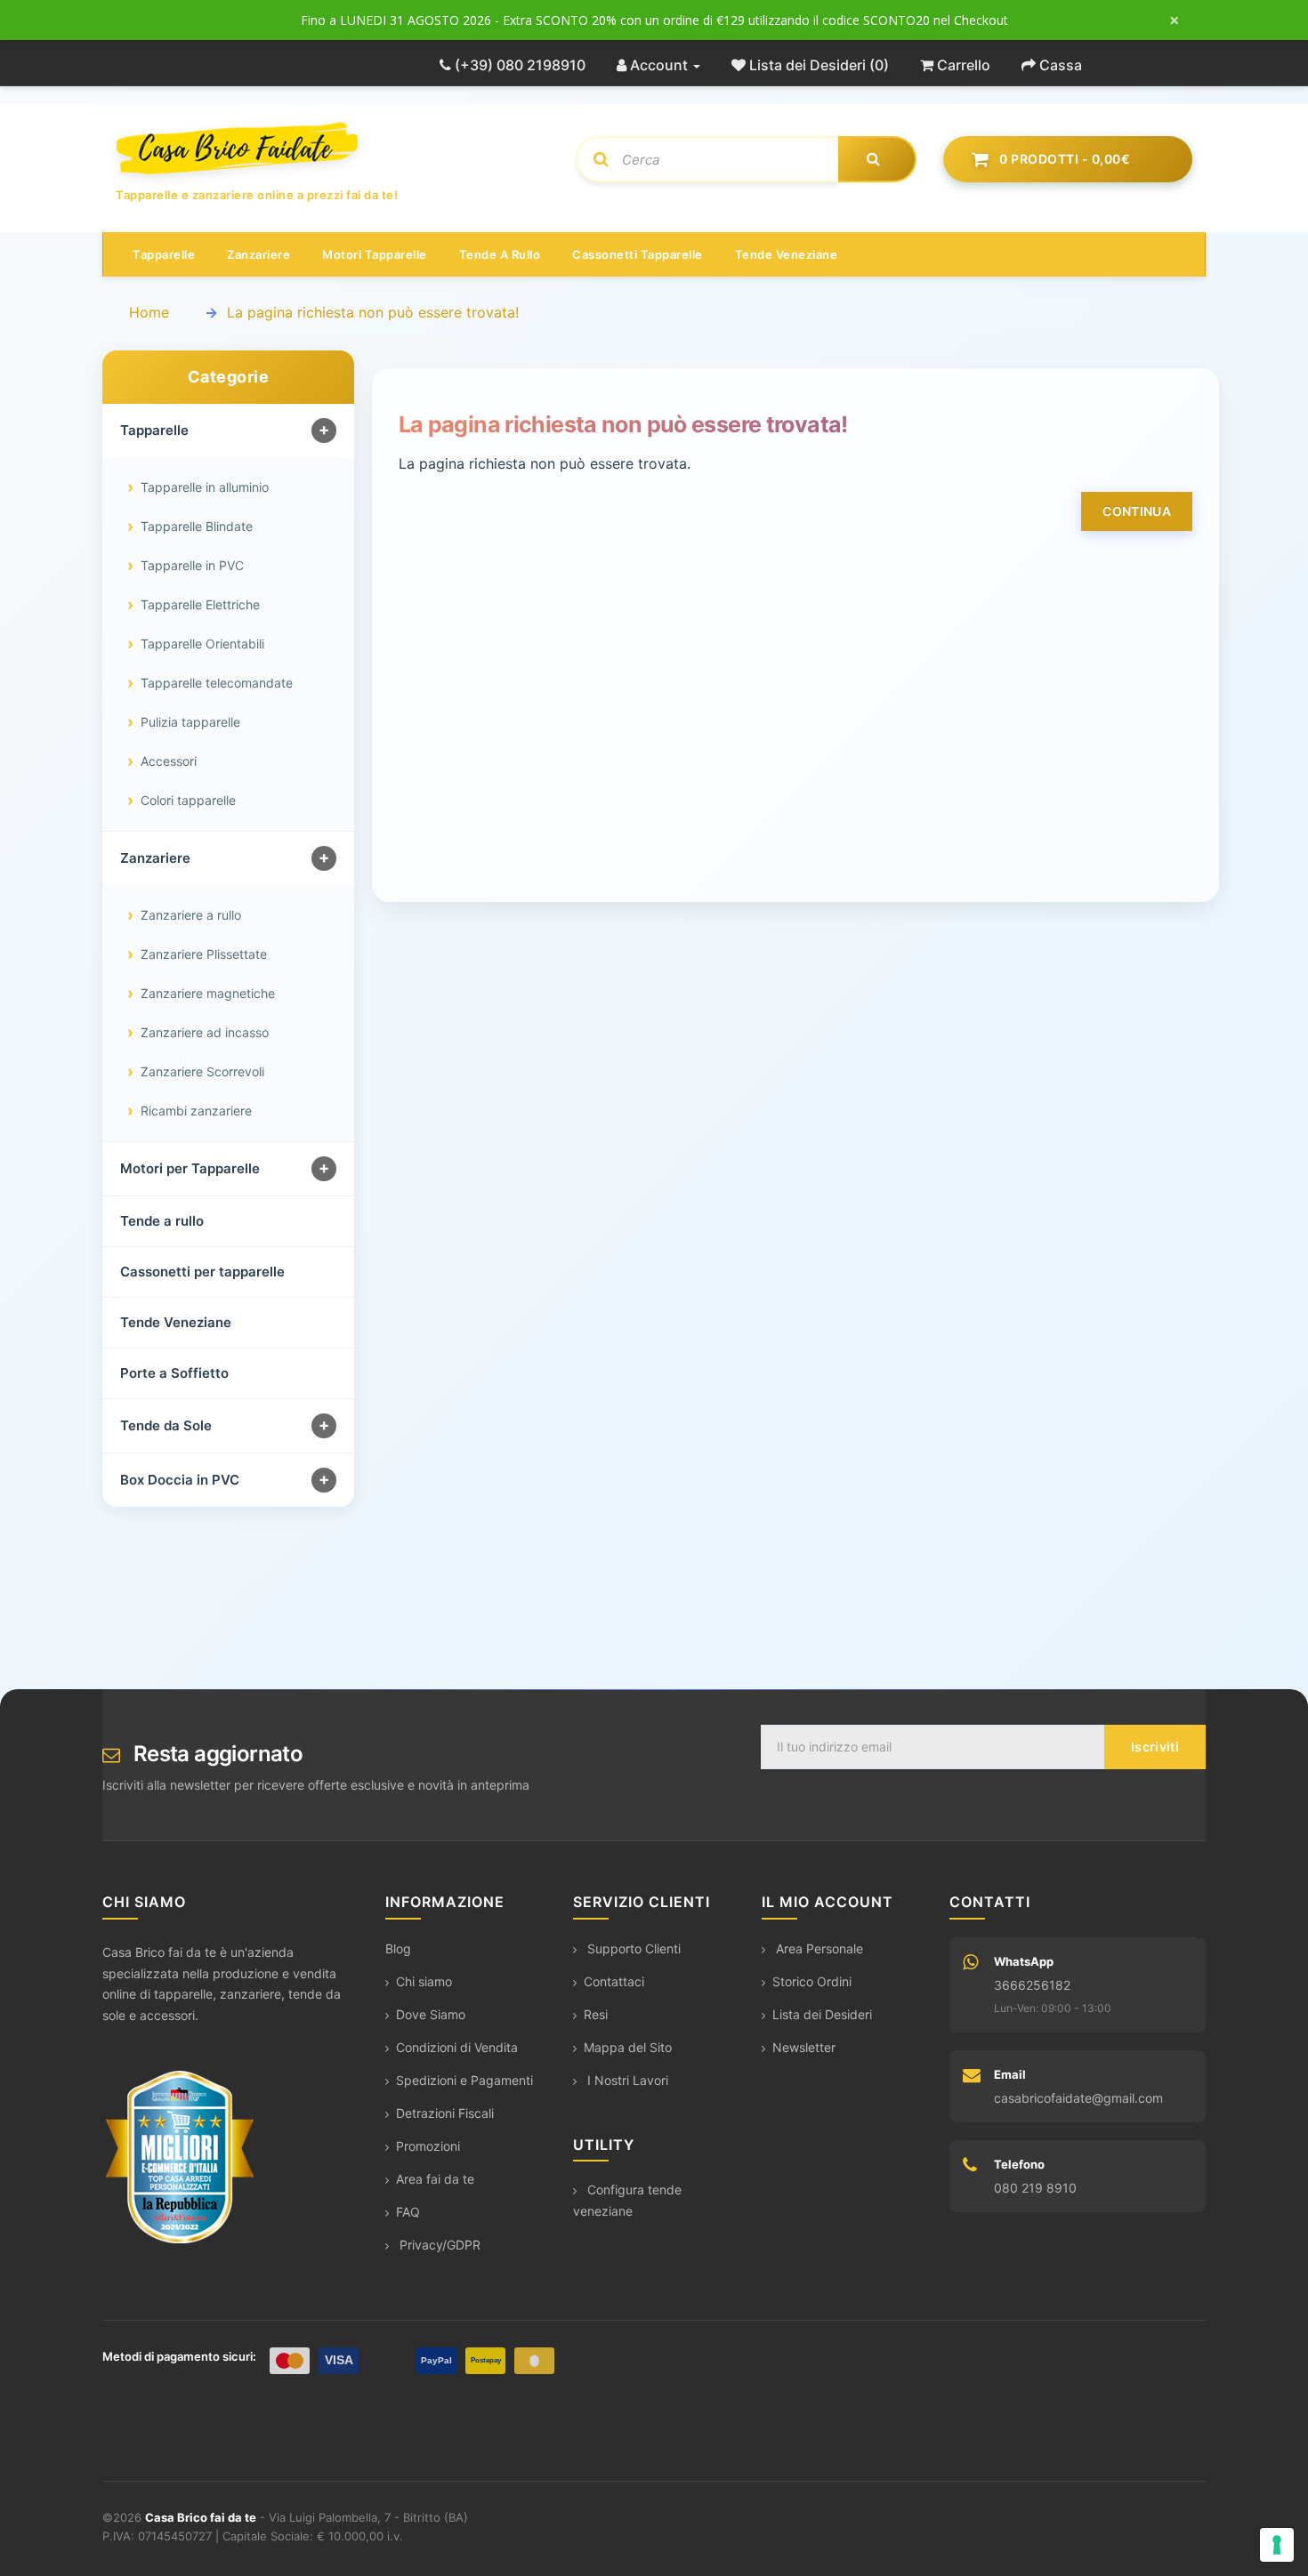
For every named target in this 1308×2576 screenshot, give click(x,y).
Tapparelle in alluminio (205, 487)
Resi (596, 2014)
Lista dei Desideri (822, 2014)
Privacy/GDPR (438, 2245)
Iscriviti (1155, 1747)
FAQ (408, 2212)
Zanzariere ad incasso (205, 1032)
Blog (398, 1948)
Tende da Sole (166, 1425)
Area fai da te (435, 2179)
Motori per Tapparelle (190, 1168)
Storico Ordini (812, 1981)
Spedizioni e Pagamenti (464, 2080)
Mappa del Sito (628, 2047)
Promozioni (428, 2146)
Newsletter (804, 2047)
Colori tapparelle (188, 800)
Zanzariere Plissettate (204, 954)
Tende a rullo (500, 254)
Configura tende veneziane (627, 2200)
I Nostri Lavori (626, 2080)
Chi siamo (424, 1981)
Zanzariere (258, 254)
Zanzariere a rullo (191, 915)
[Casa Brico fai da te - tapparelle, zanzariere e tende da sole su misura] (332, 149)
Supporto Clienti (632, 1948)
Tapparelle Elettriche (200, 604)
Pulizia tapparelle (190, 722)
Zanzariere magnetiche (208, 993)
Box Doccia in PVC (180, 1480)
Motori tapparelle (375, 254)
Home (149, 312)
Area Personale (818, 1948)
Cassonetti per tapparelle (202, 1272)
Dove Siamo (431, 2014)
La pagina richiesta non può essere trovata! (373, 312)
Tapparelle (164, 254)
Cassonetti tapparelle (638, 254)
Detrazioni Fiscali (445, 2113)
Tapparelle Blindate (197, 526)
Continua (1137, 511)
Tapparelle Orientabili (202, 644)
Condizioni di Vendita (457, 2047)
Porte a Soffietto (174, 1373)
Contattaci (614, 1981)
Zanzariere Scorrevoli (202, 1071)
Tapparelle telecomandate (217, 683)
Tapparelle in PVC (192, 565)
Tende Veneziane (176, 1322)
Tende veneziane (787, 254)
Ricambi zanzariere (196, 1111)
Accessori (169, 761)
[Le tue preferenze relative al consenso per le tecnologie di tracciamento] (1277, 2545)
